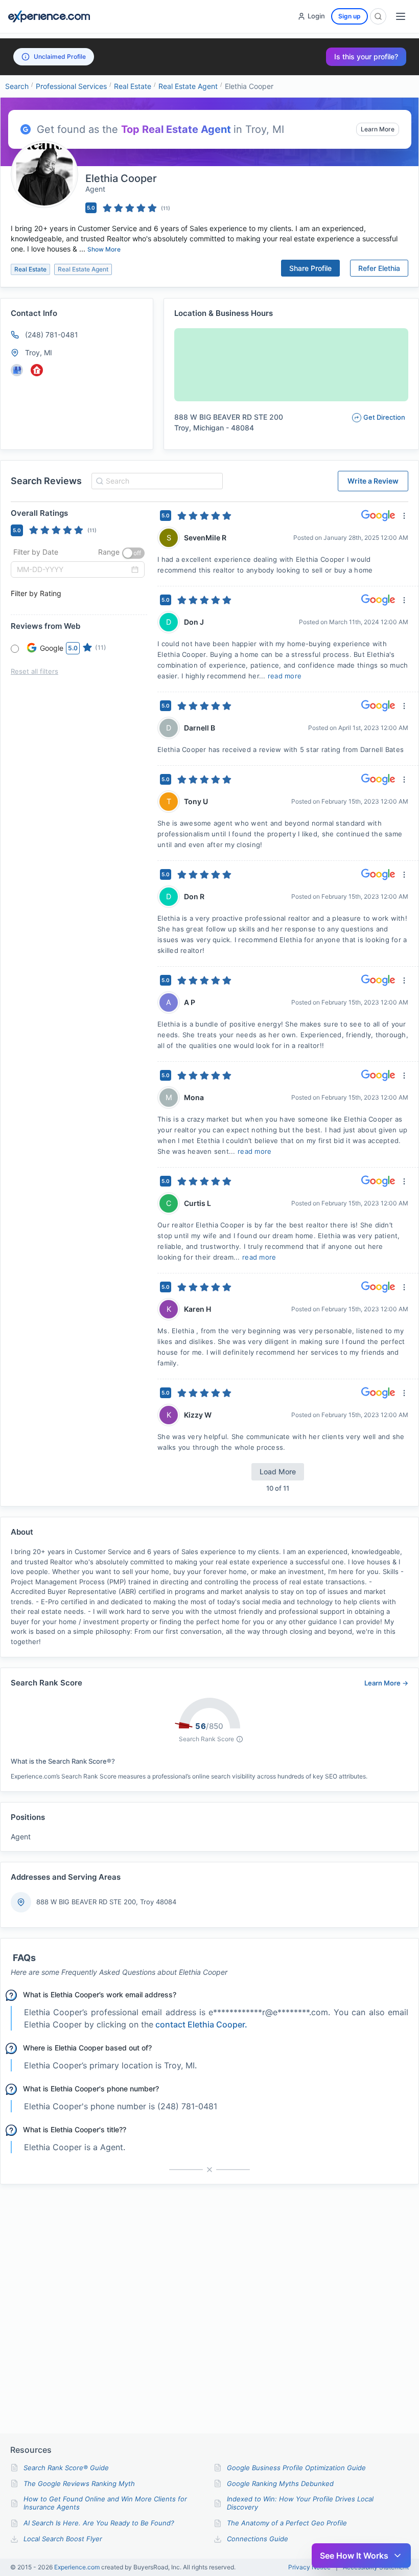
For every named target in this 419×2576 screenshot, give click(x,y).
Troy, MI (39, 352)
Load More (278, 1472)
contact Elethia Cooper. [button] (201, 2024)
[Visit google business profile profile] (17, 370)
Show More (104, 249)
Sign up (350, 16)
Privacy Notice (309, 2567)
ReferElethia (379, 268)
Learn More (378, 129)
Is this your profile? (366, 56)
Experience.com (78, 2567)
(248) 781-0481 (52, 335)
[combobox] (156, 481)
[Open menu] (401, 16)
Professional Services (71, 86)
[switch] (133, 553)
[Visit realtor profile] (37, 370)
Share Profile (310, 268)
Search (17, 86)
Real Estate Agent (188, 86)
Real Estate (133, 86)
